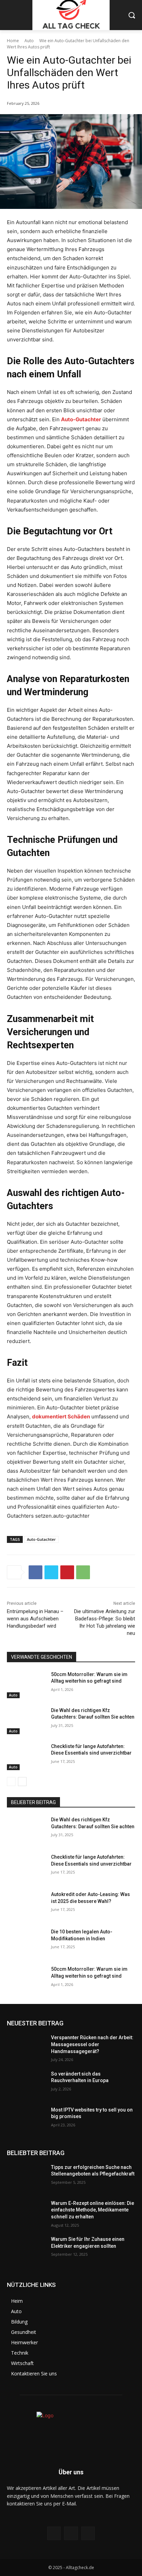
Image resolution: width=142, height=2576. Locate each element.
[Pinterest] (67, 1572)
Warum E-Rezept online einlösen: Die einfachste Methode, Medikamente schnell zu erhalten (93, 2210)
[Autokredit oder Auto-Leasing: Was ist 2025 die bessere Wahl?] (26, 1905)
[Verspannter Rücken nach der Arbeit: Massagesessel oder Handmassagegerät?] (26, 2048)
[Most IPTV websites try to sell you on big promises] (26, 2120)
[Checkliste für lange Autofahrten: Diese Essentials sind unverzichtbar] (26, 1757)
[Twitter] (51, 1572)
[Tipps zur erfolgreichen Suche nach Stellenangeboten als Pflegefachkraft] (26, 2178)
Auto (29, 41)
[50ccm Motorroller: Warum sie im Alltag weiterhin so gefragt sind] (26, 1685)
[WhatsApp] (83, 1572)
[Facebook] (35, 1572)
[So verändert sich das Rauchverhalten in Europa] (26, 2084)
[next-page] (22, 1782)
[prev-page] (11, 1782)
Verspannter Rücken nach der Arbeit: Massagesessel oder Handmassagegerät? (92, 2044)
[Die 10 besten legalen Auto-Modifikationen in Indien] (26, 1942)
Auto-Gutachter (81, 419)
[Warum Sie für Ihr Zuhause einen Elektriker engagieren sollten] (26, 2250)
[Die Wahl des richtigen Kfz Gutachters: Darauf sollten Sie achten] (26, 1721)
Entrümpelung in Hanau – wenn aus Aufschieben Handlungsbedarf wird (35, 1619)
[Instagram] (71, 2533)
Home (13, 41)
